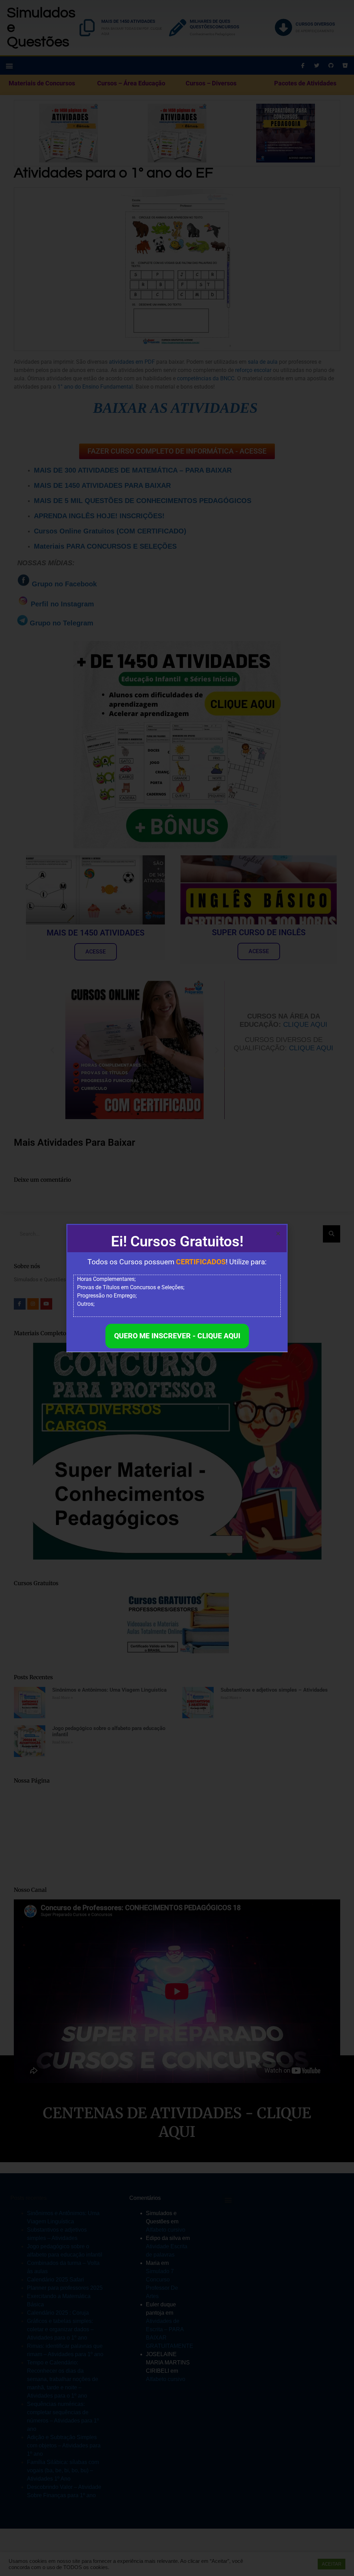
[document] (177, 1288)
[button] (278, 1233)
